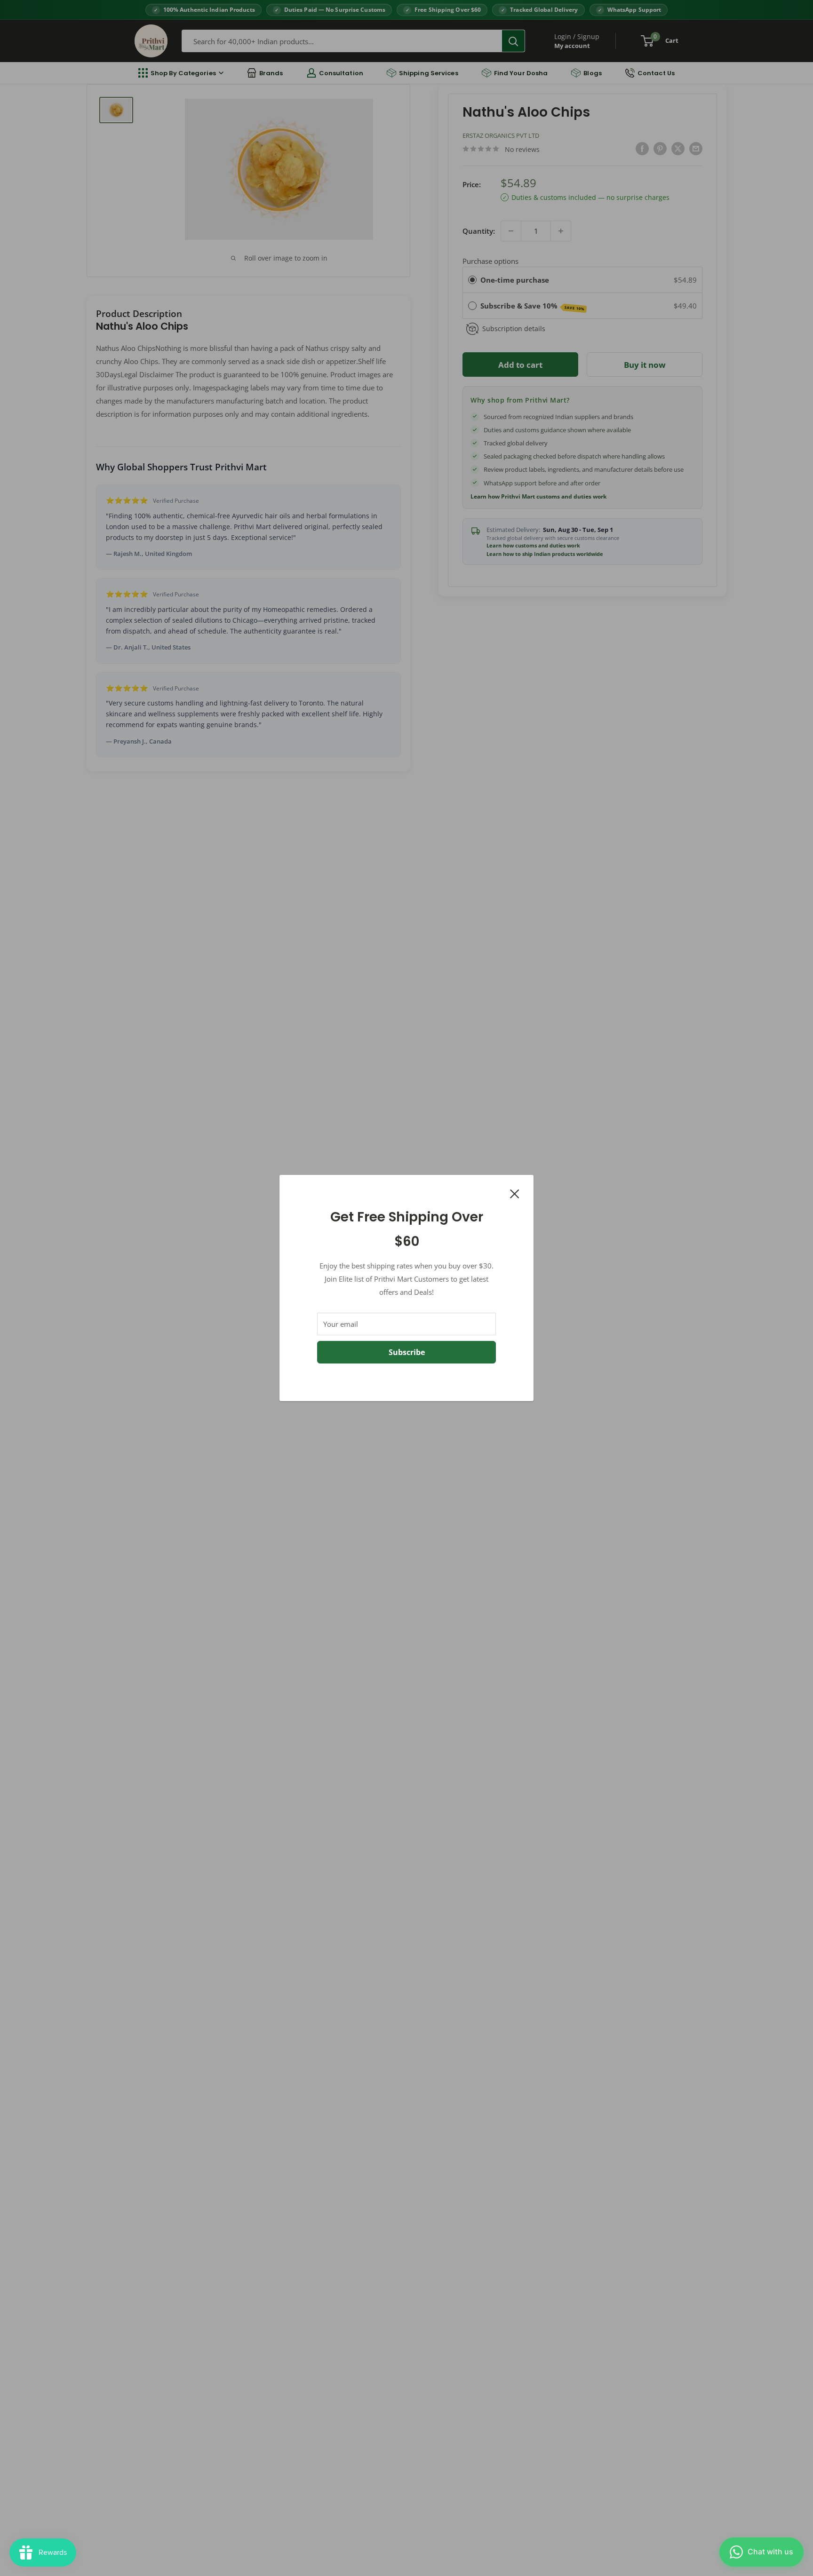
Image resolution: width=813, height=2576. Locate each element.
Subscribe (407, 1352)
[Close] (515, 1193)
